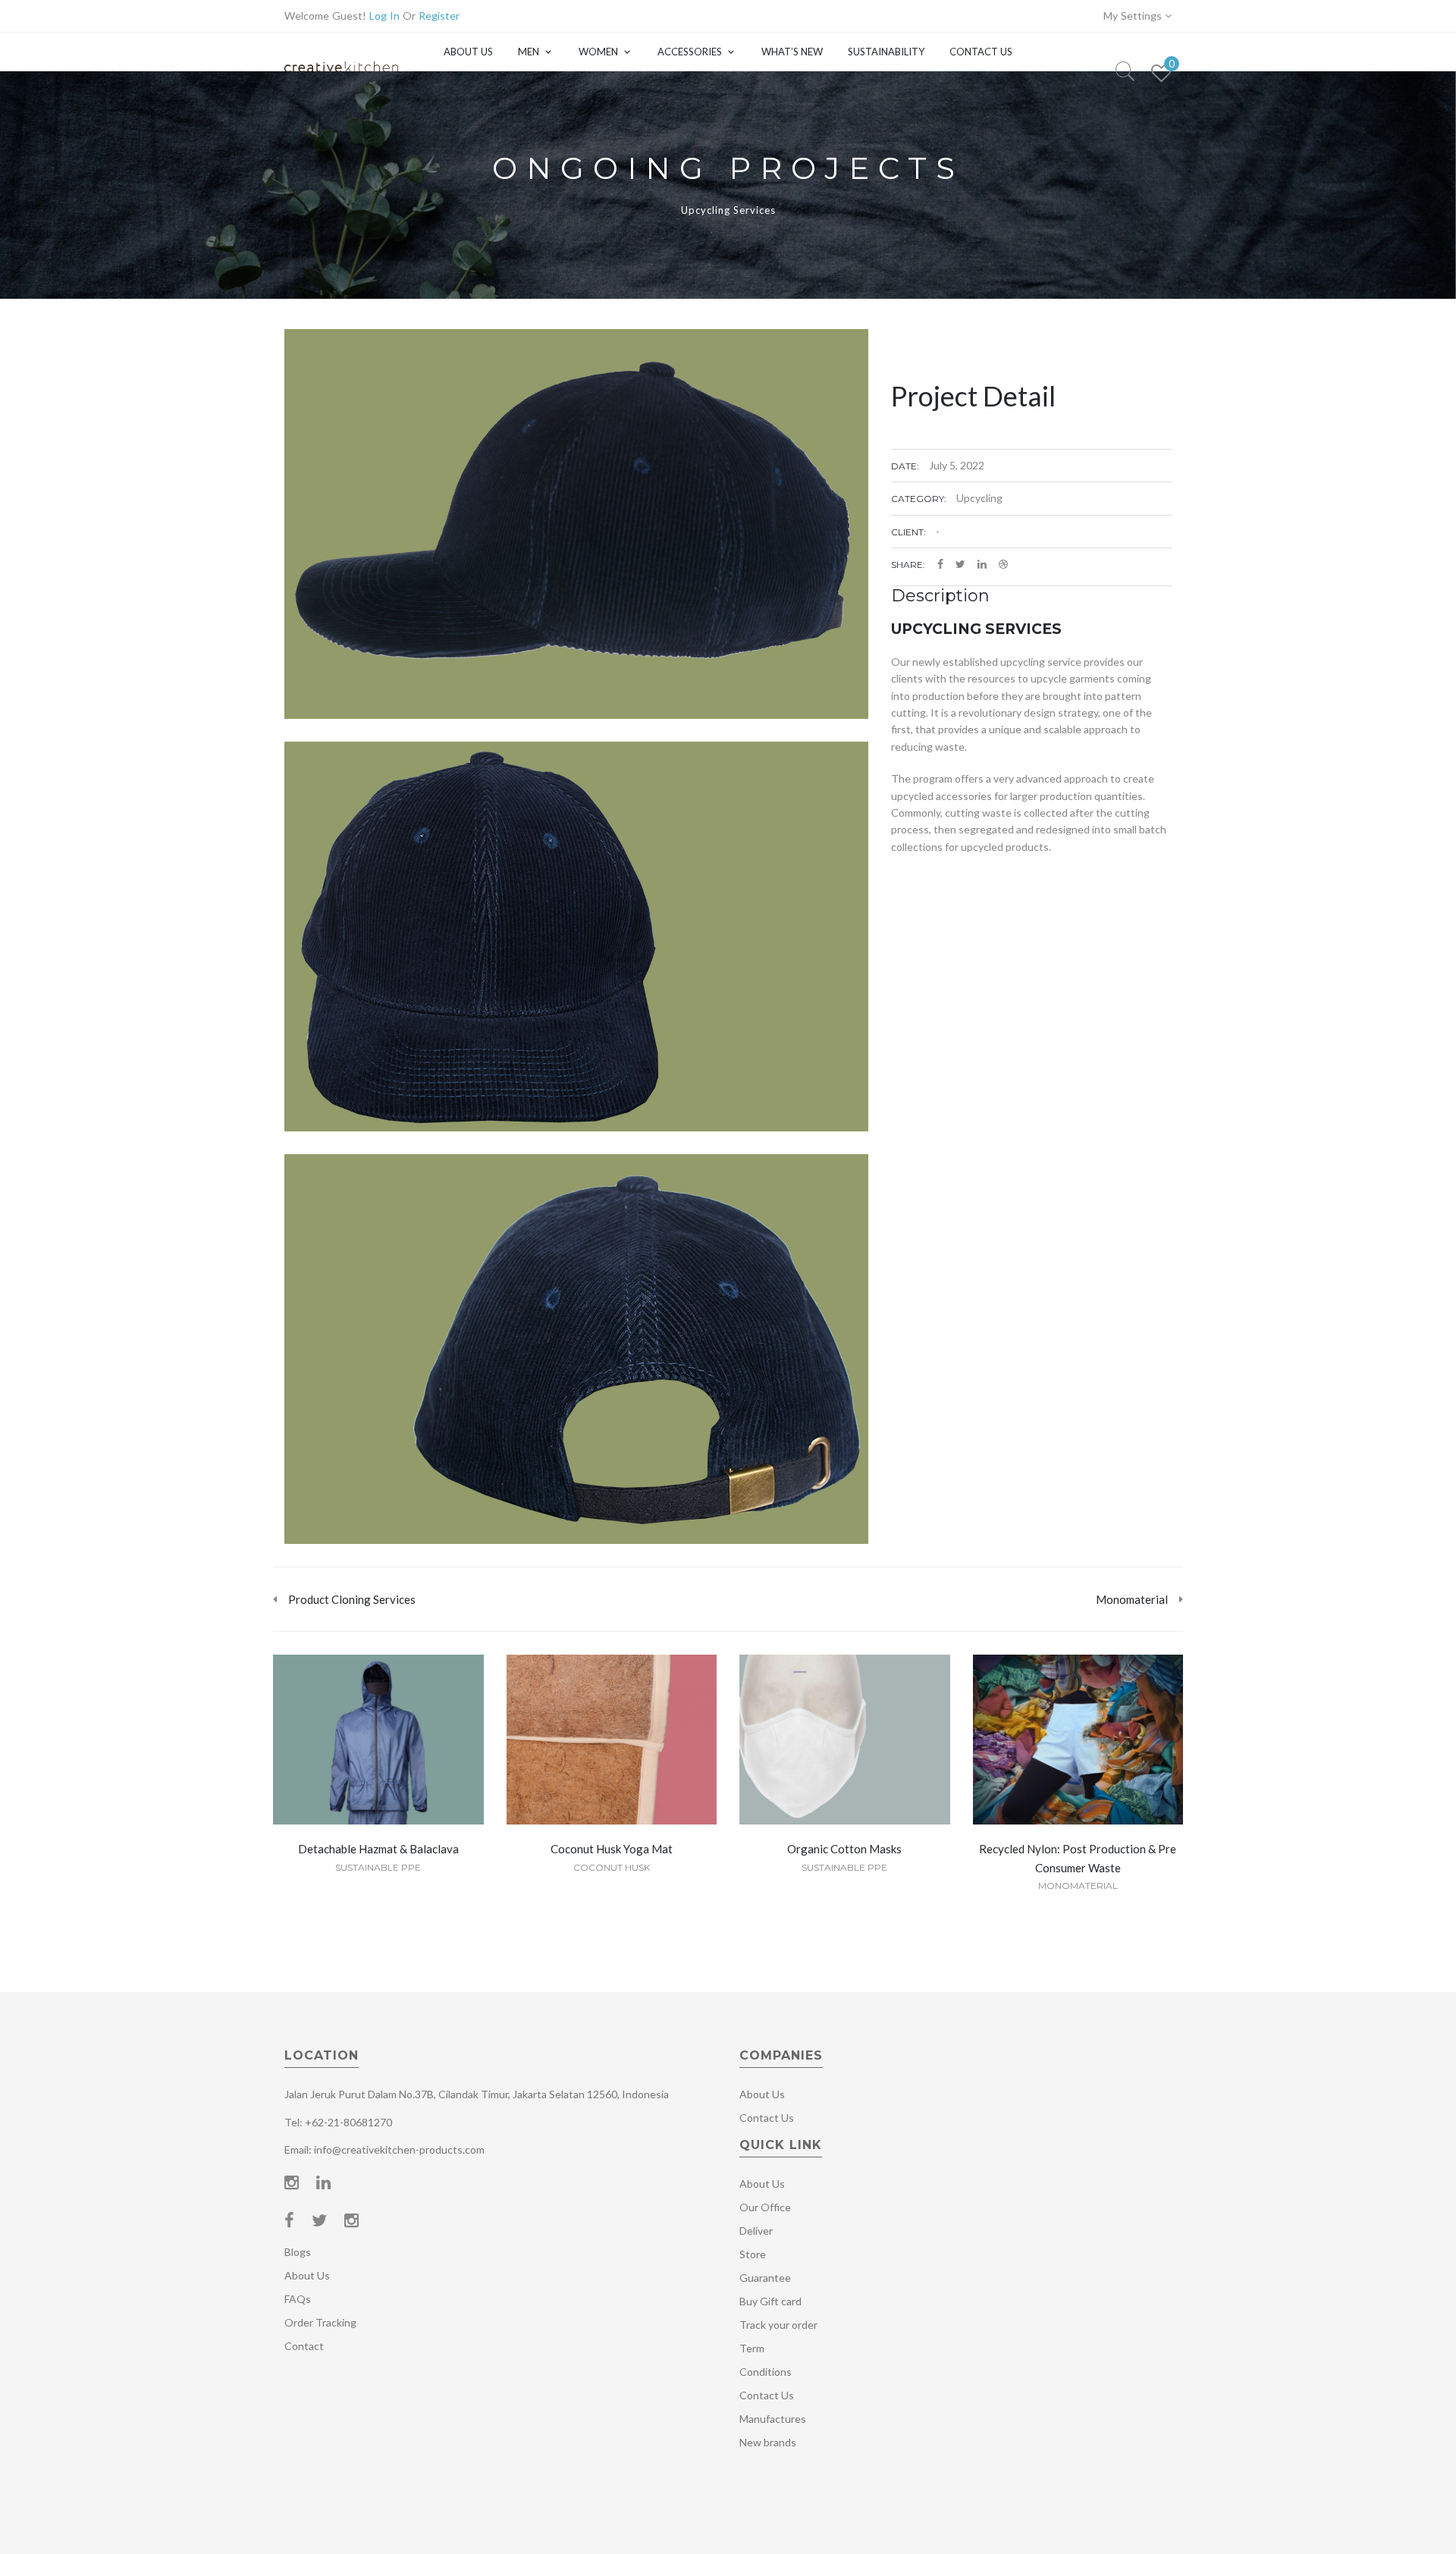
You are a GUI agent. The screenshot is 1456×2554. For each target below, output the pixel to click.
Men (529, 52)
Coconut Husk (612, 1867)
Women (598, 52)
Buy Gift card (770, 2301)
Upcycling (979, 498)
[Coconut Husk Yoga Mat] (611, 1742)
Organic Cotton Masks (844, 1849)
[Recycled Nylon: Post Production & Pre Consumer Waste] (1078, 1742)
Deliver (756, 2231)
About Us (468, 52)
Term (752, 2348)
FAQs (298, 2299)
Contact (304, 2346)
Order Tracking (320, 2322)
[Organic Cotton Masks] (845, 1742)
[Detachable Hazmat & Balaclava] (378, 1742)
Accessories (690, 52)
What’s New (792, 52)
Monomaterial (1078, 1886)
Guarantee (765, 2278)
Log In (384, 16)
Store (753, 2254)
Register (439, 16)
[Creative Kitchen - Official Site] (341, 82)
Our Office (765, 2207)
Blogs (298, 2252)
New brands (768, 2442)
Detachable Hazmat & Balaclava (378, 1849)
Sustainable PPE (378, 1867)
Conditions (766, 2372)
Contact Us (981, 52)
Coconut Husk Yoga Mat (612, 1849)
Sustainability (886, 52)
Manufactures (773, 2419)
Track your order (778, 2325)
